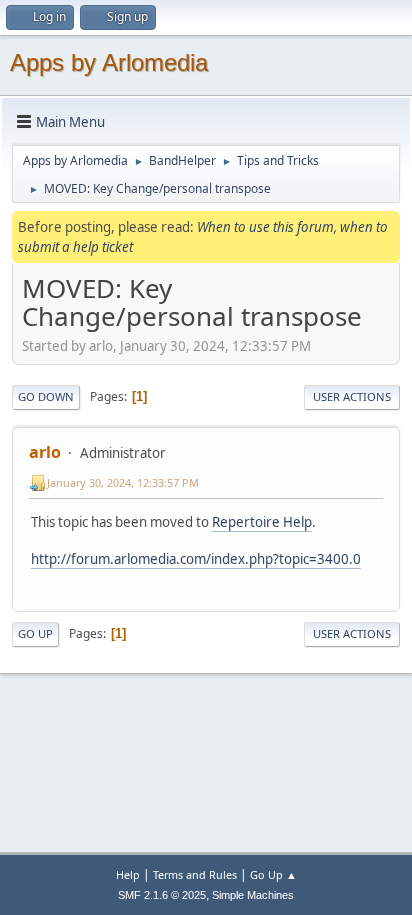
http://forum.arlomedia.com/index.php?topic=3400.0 (196, 559)
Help (128, 874)
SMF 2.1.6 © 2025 (162, 895)
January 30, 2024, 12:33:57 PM (123, 482)
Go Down (46, 396)
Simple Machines (253, 895)
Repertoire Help (262, 522)
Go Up (35, 633)
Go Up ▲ (273, 874)
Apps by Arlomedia (109, 62)
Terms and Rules (195, 874)
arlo (45, 452)
